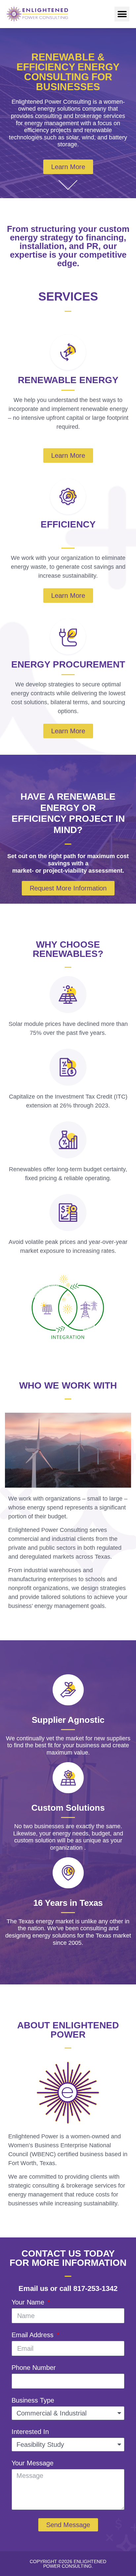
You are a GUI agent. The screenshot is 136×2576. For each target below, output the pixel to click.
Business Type (33, 2400)
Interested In (30, 2432)
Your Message (33, 2463)
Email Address (34, 2335)
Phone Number (34, 2368)
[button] (122, 14)
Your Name (29, 2302)
